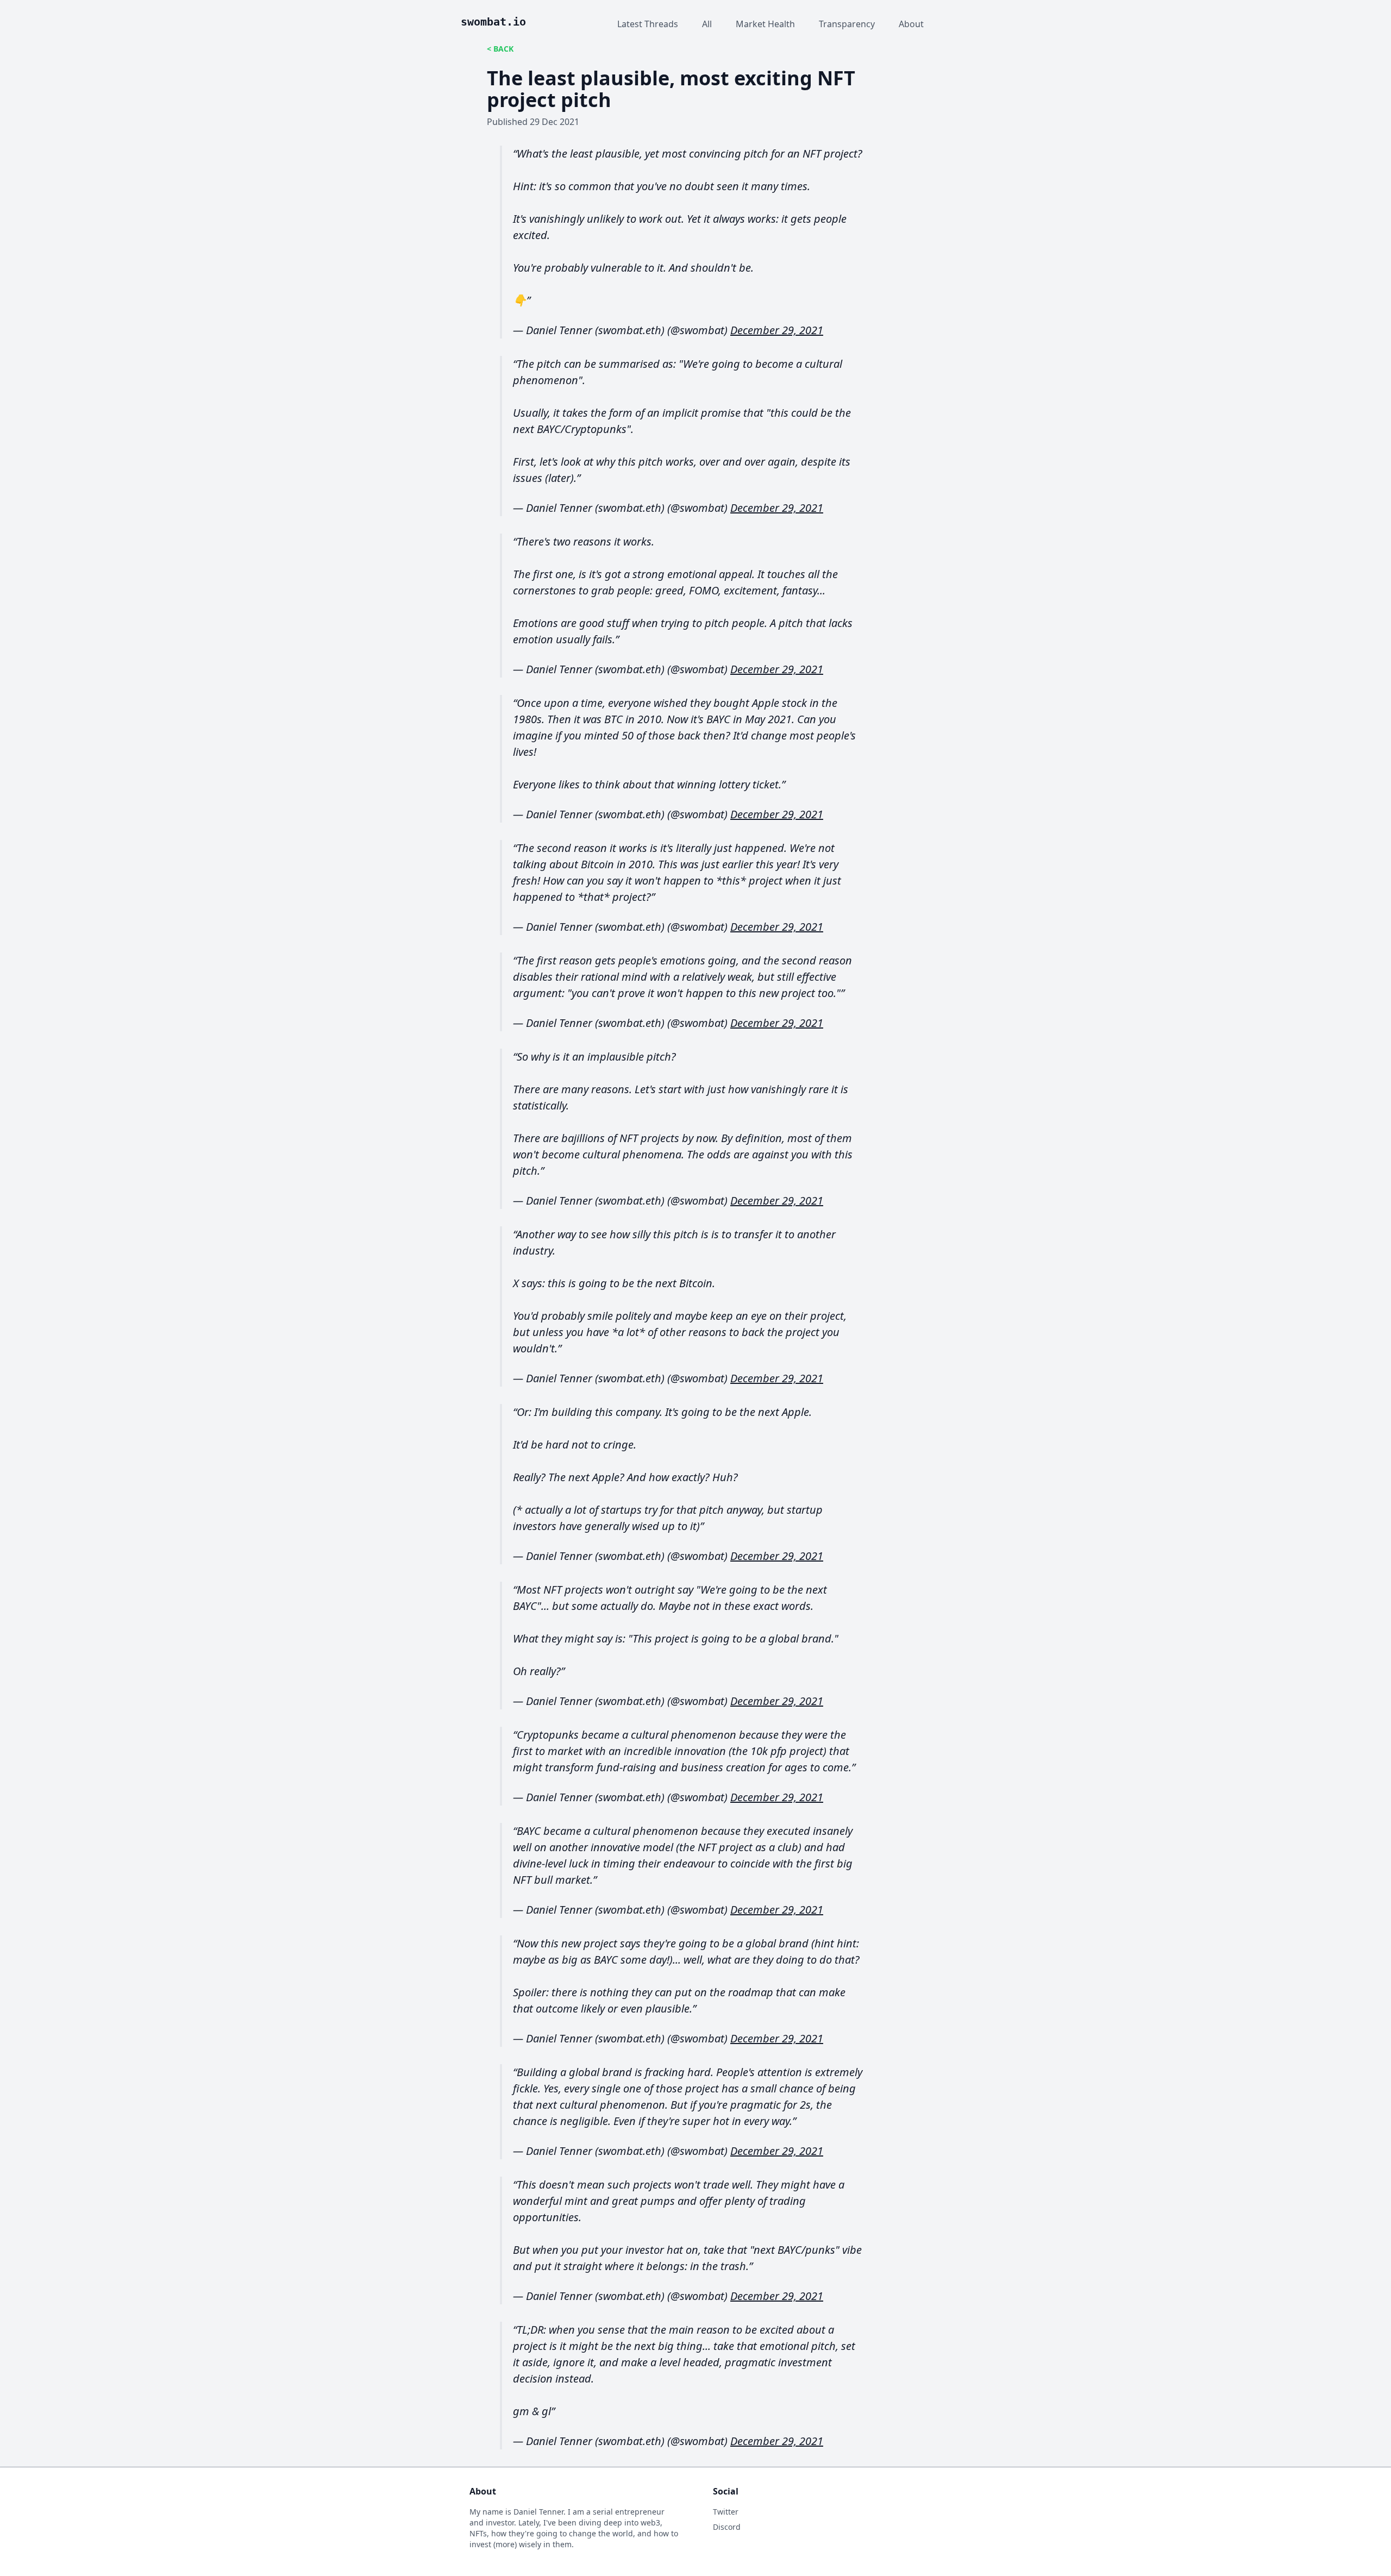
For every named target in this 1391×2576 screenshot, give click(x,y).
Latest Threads (648, 24)
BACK (503, 49)
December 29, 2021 (777, 330)
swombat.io (493, 22)
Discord (727, 2527)
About (911, 24)
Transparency (847, 24)
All (707, 24)
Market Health (765, 24)
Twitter (726, 2512)
